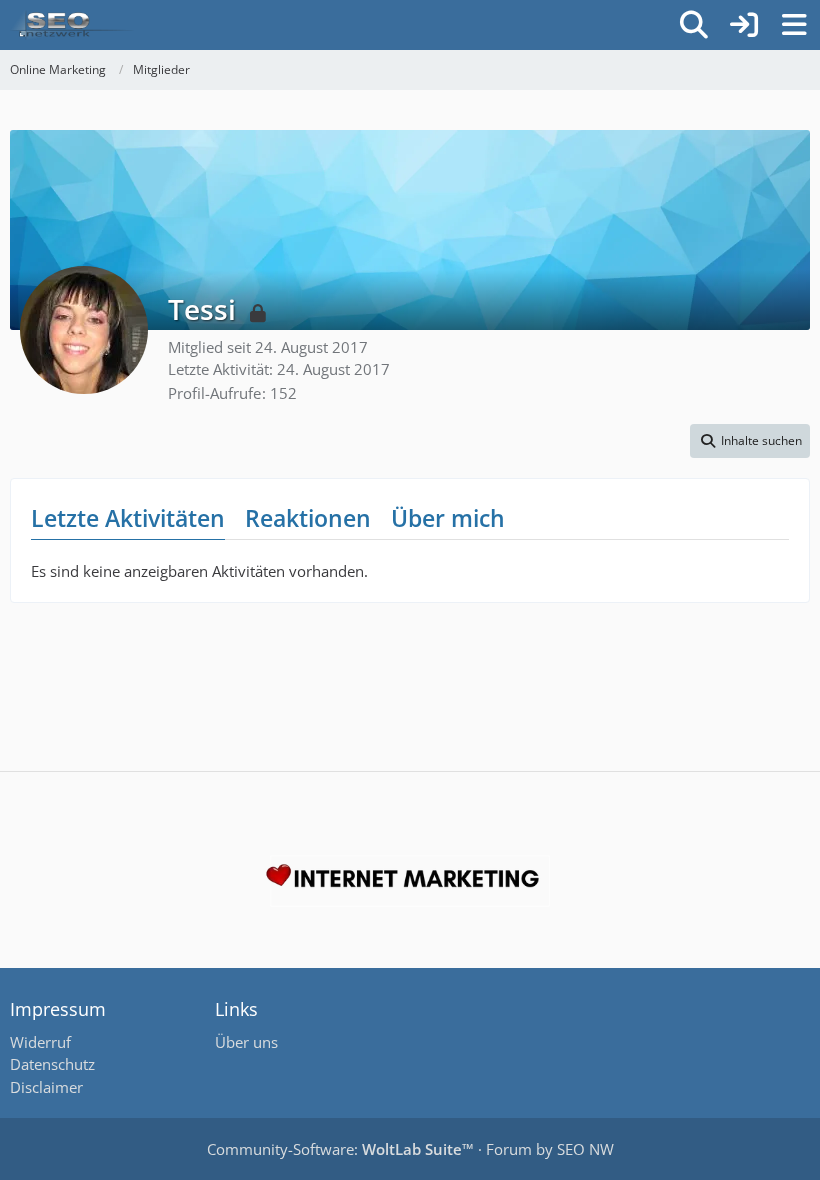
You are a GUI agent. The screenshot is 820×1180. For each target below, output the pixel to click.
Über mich (448, 518)
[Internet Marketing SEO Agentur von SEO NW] (410, 881)
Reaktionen (308, 518)
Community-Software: (340, 1149)
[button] (750, 441)
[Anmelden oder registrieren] (744, 25)
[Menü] (794, 25)
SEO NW (585, 1149)
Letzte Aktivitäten (128, 518)
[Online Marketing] (72, 25)
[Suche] (694, 25)
